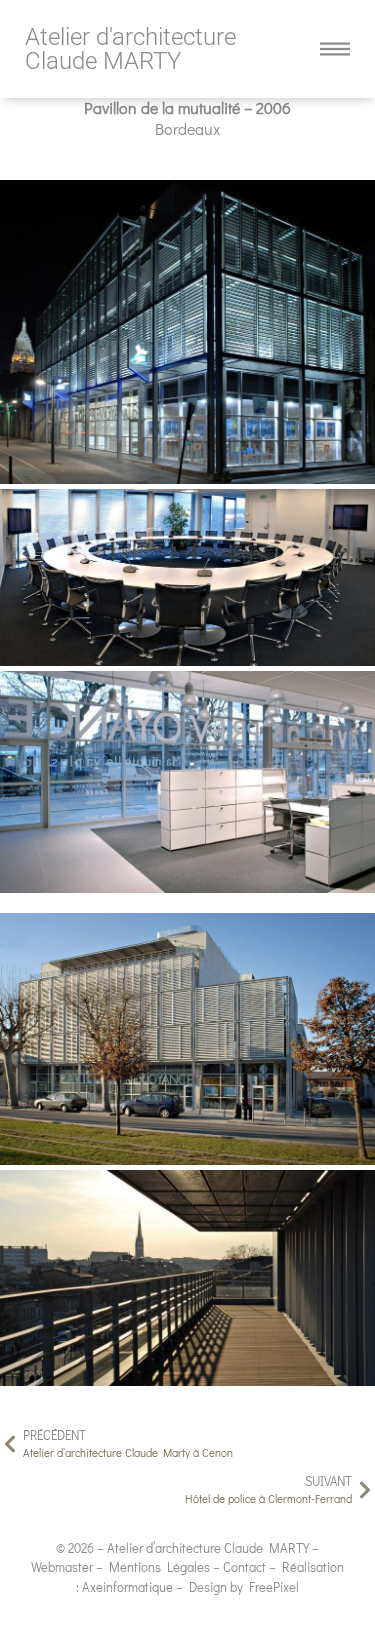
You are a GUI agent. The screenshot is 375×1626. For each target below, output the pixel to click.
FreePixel (274, 1586)
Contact (244, 1566)
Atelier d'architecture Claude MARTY (130, 49)
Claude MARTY (266, 1547)
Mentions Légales (159, 1566)
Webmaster (62, 1566)
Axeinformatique (127, 1586)
